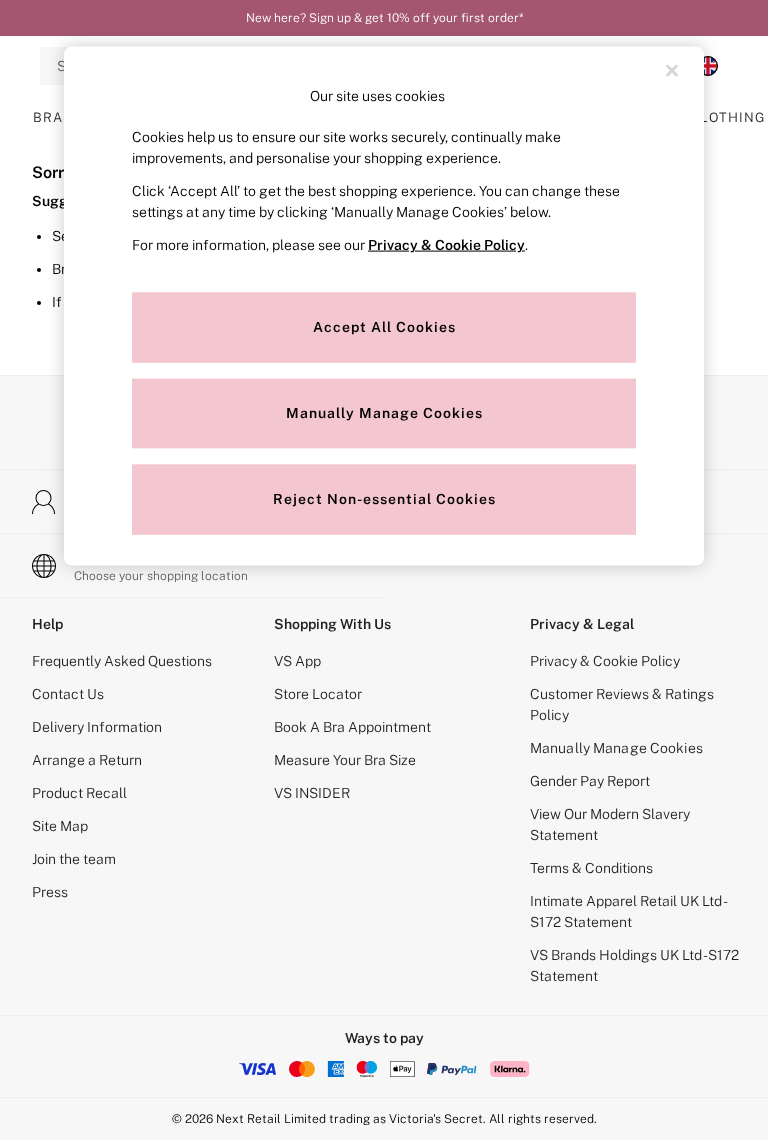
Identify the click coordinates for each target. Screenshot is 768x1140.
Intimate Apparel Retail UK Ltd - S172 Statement (627, 911)
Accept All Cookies (384, 326)
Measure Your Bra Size (345, 760)
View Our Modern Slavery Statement (610, 824)
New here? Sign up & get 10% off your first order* (384, 18)
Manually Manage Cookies (616, 748)
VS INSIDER (312, 793)
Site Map (60, 826)
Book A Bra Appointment (352, 727)
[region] (384, 306)
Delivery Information (97, 727)
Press (50, 892)
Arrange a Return (87, 760)
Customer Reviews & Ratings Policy (622, 704)
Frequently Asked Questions (122, 661)
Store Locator (318, 694)
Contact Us (68, 694)
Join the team (74, 859)
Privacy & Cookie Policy (605, 661)
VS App (297, 661)
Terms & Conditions (591, 868)
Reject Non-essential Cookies (384, 498)
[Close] (672, 71)
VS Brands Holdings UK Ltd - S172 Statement (634, 965)
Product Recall (79, 793)
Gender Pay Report (590, 781)
